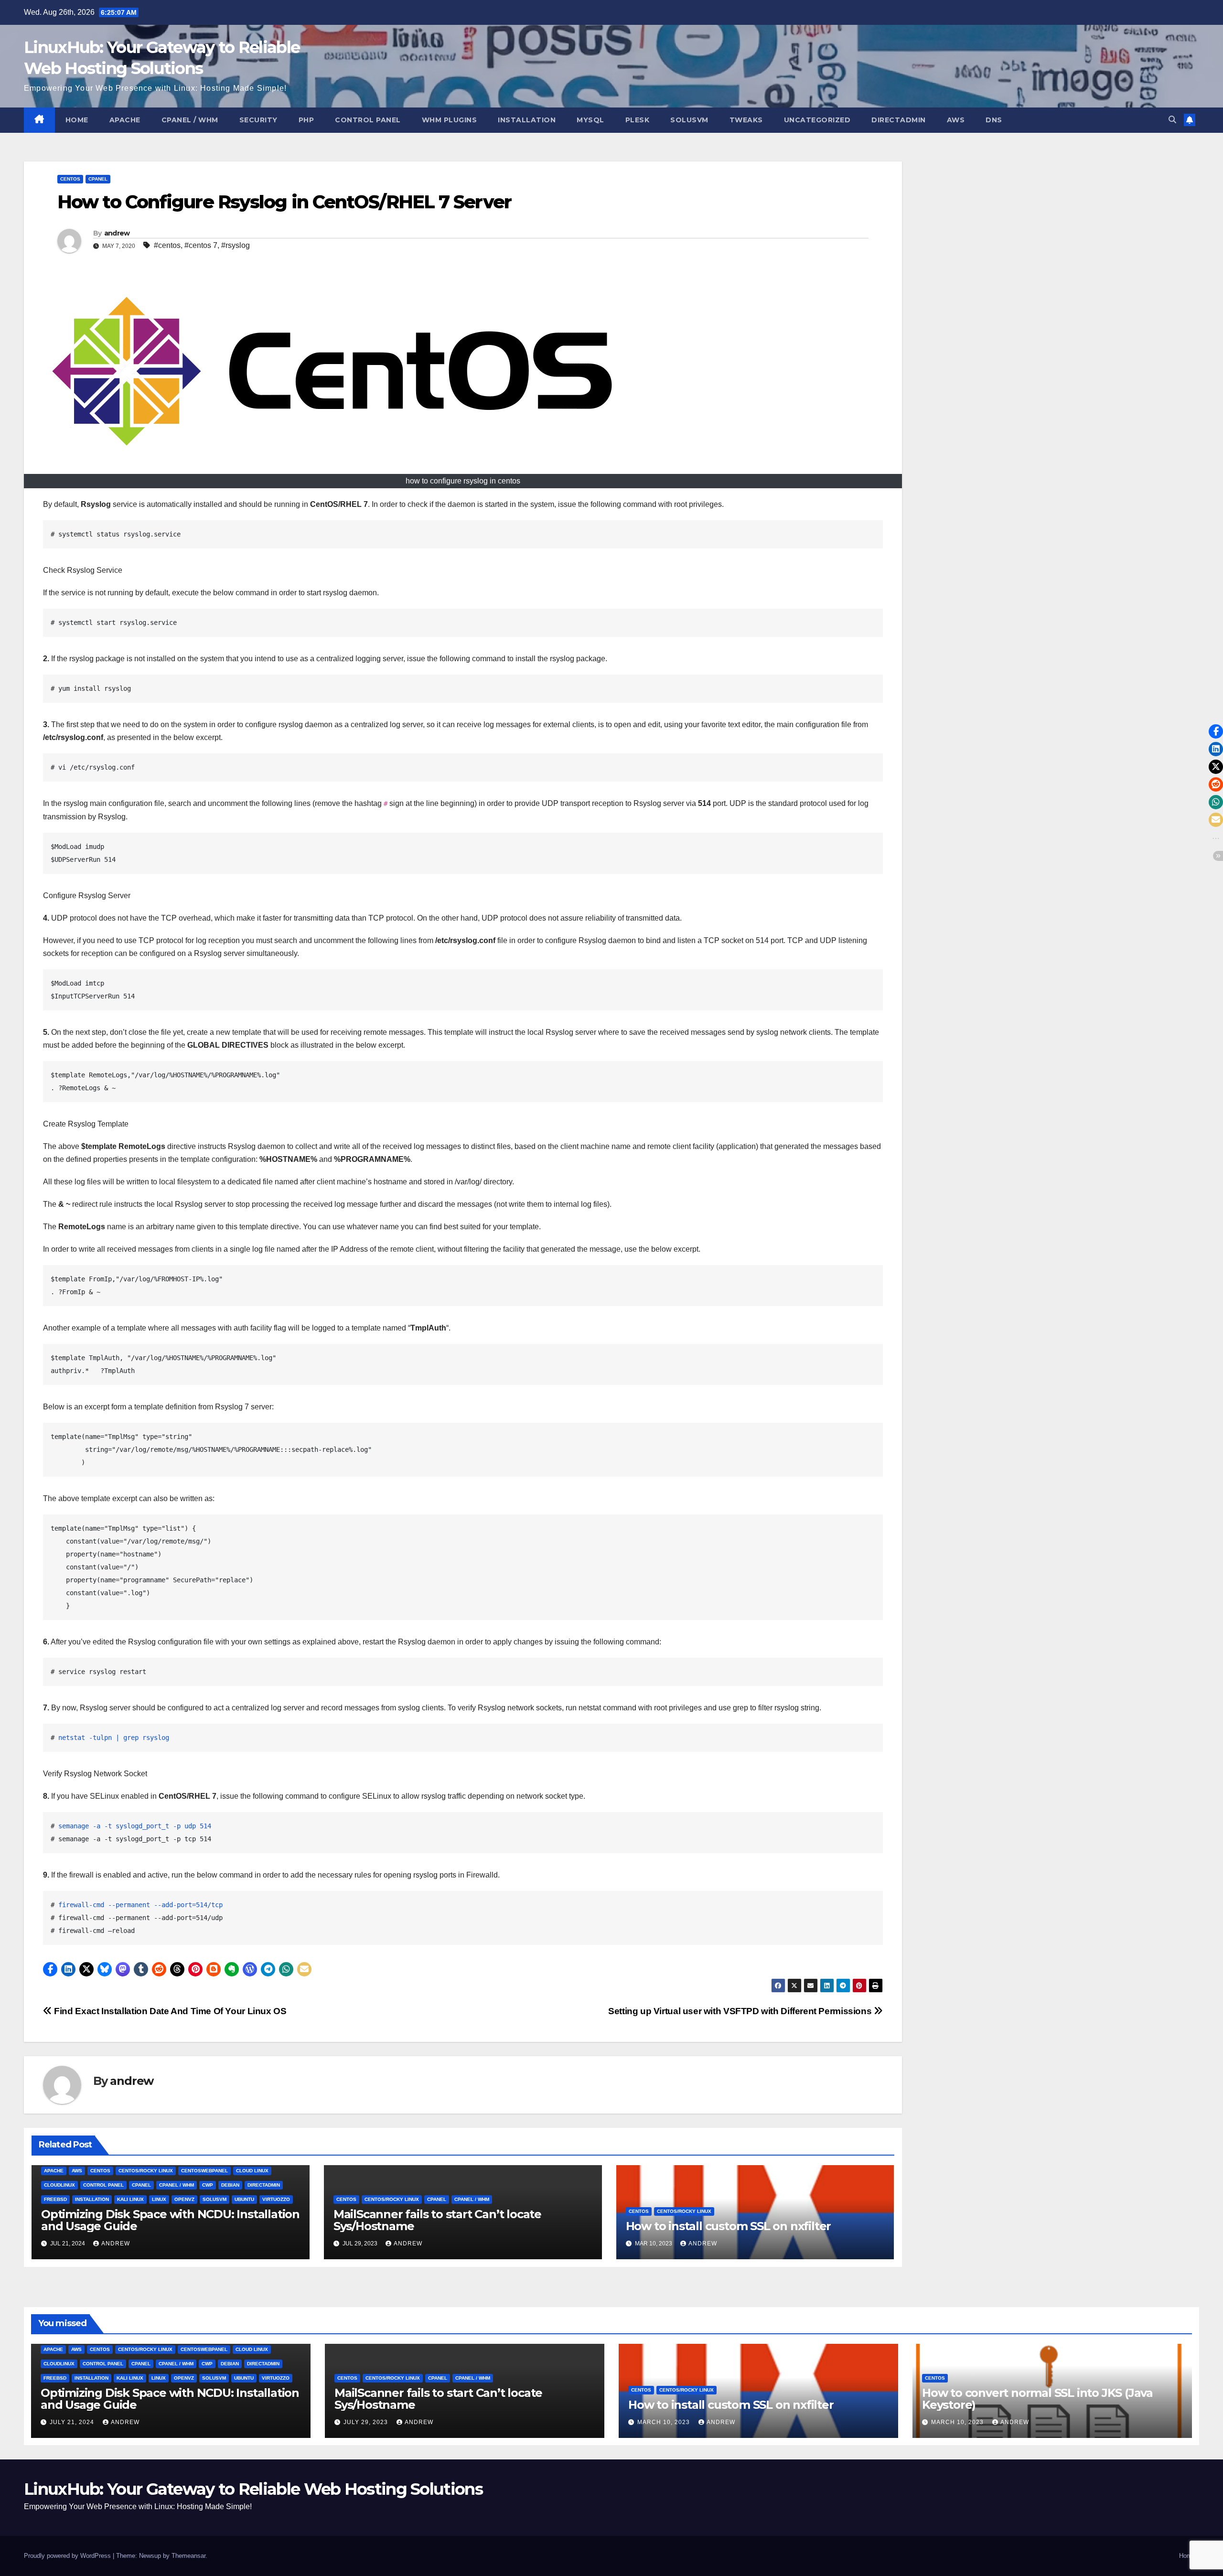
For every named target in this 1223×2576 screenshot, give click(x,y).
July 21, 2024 (73, 2422)
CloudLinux (59, 2185)
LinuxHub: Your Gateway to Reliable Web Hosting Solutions (253, 2489)
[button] (1172, 120)
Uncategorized (817, 120)
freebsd (55, 2199)
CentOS (70, 179)
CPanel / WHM (190, 120)
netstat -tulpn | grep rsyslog (116, 1738)
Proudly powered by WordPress (68, 2556)
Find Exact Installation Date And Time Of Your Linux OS (169, 2011)
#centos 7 (201, 245)
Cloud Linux (252, 2171)
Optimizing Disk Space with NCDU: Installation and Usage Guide (170, 2220)
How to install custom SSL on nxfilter (729, 2226)
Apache (125, 120)
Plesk (638, 120)
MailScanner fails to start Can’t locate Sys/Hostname (437, 2220)
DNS (994, 120)
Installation (527, 120)
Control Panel (368, 120)
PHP (306, 120)
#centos (167, 245)
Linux (159, 2199)
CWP (208, 2185)
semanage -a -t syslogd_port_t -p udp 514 (135, 1826)
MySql (590, 120)
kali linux (130, 2199)
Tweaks (746, 120)
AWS (956, 120)
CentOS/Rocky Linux (146, 2171)
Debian (230, 2185)
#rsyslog (236, 245)
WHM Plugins (450, 120)
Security (258, 120)
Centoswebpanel (204, 2171)
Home (77, 120)
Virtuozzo (276, 2199)
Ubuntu (244, 2199)
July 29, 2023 (367, 2422)
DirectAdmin (899, 120)
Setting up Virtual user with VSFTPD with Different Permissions (741, 2011)
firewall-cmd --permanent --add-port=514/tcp (140, 1905)
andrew (117, 233)
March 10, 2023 (665, 2422)
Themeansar (188, 2556)
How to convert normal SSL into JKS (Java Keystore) (1037, 2399)
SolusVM (689, 120)
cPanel (98, 179)
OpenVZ (184, 2199)
